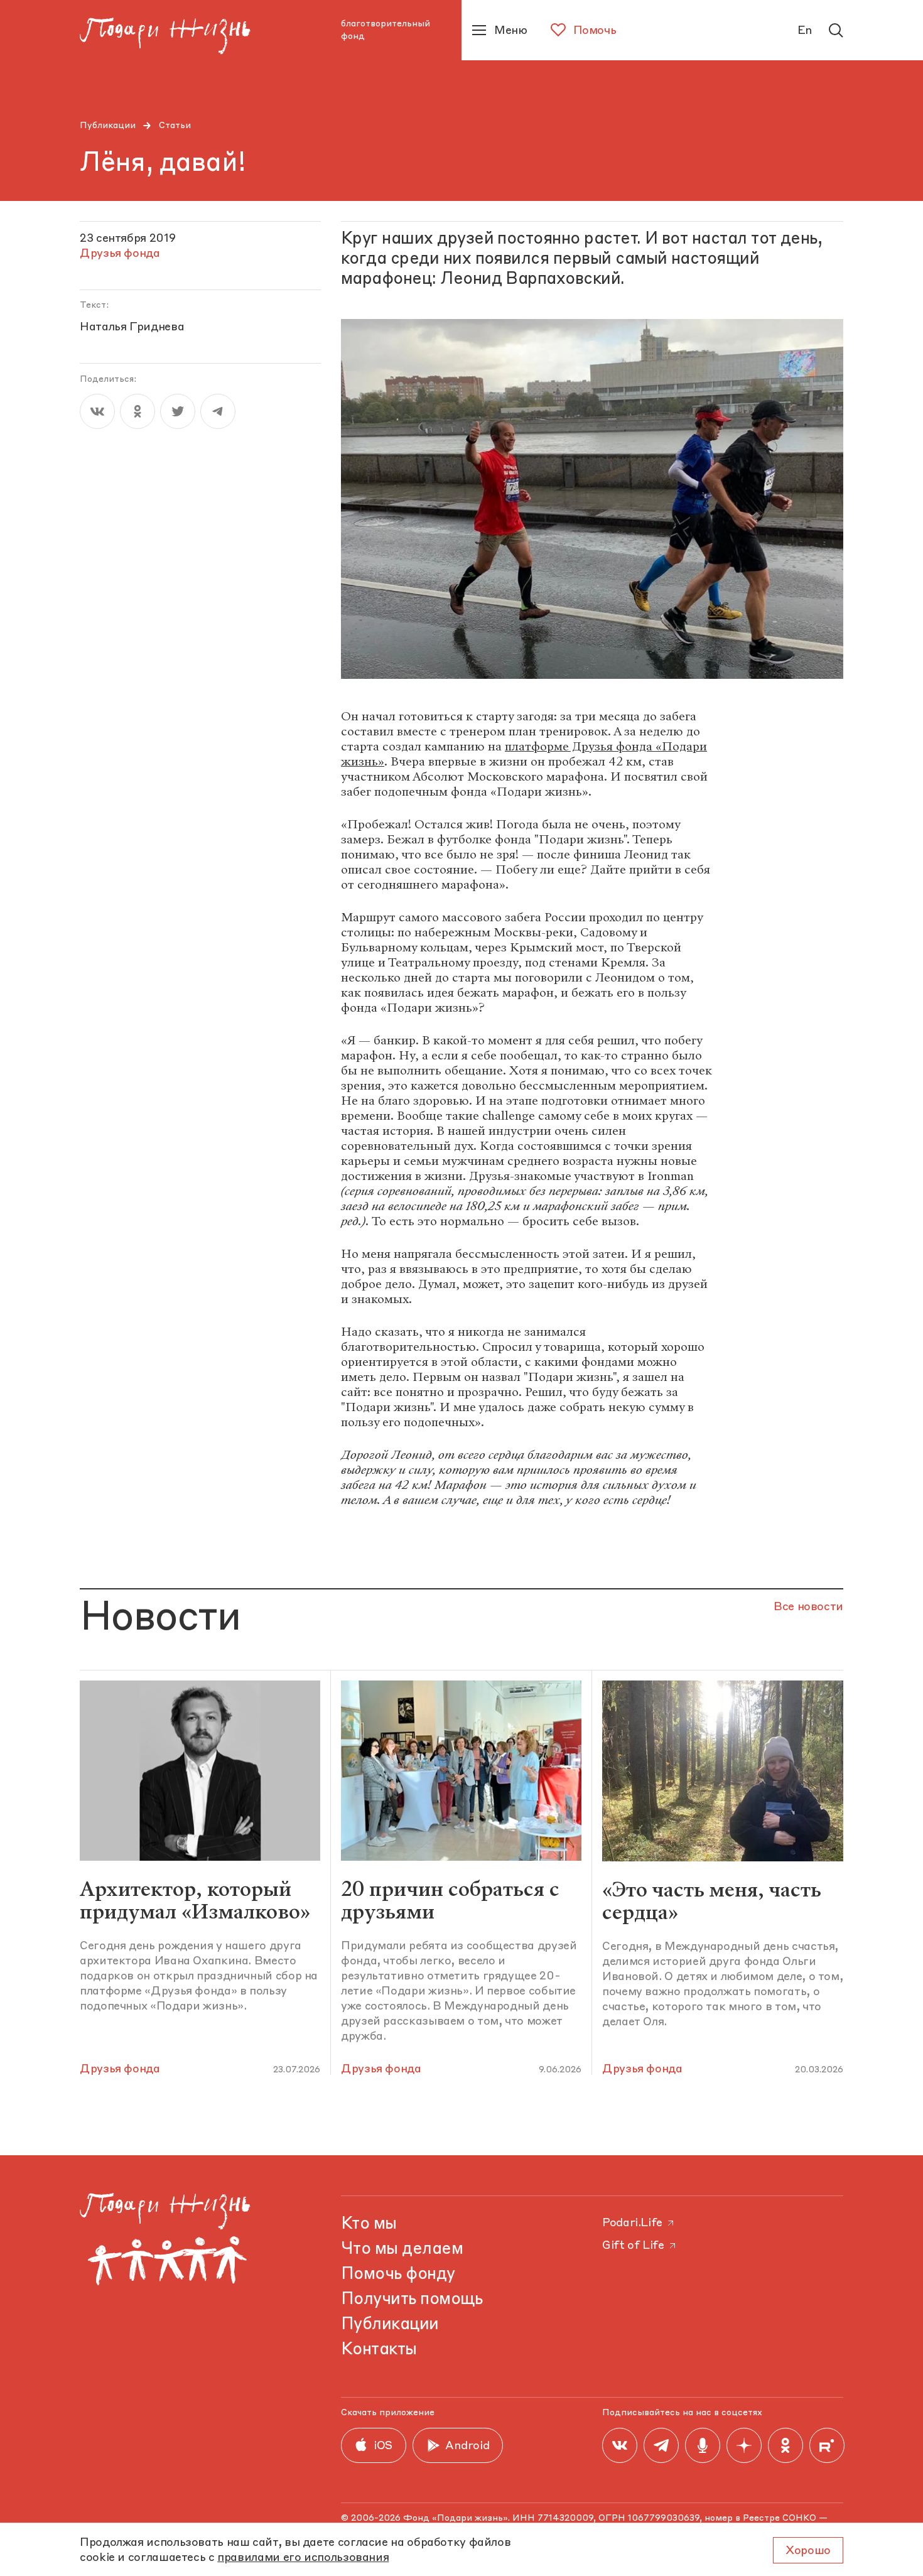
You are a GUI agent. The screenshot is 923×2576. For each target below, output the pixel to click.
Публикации (108, 126)
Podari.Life (632, 2223)
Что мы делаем (402, 2249)
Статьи (175, 126)
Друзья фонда (120, 2069)
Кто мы (369, 2224)
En (805, 31)
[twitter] (178, 411)
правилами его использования (303, 2558)
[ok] (138, 411)
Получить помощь (412, 2300)
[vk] (97, 411)
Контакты (379, 2350)
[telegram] (218, 411)
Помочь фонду (398, 2275)
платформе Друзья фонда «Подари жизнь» (524, 754)
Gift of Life (633, 2246)
